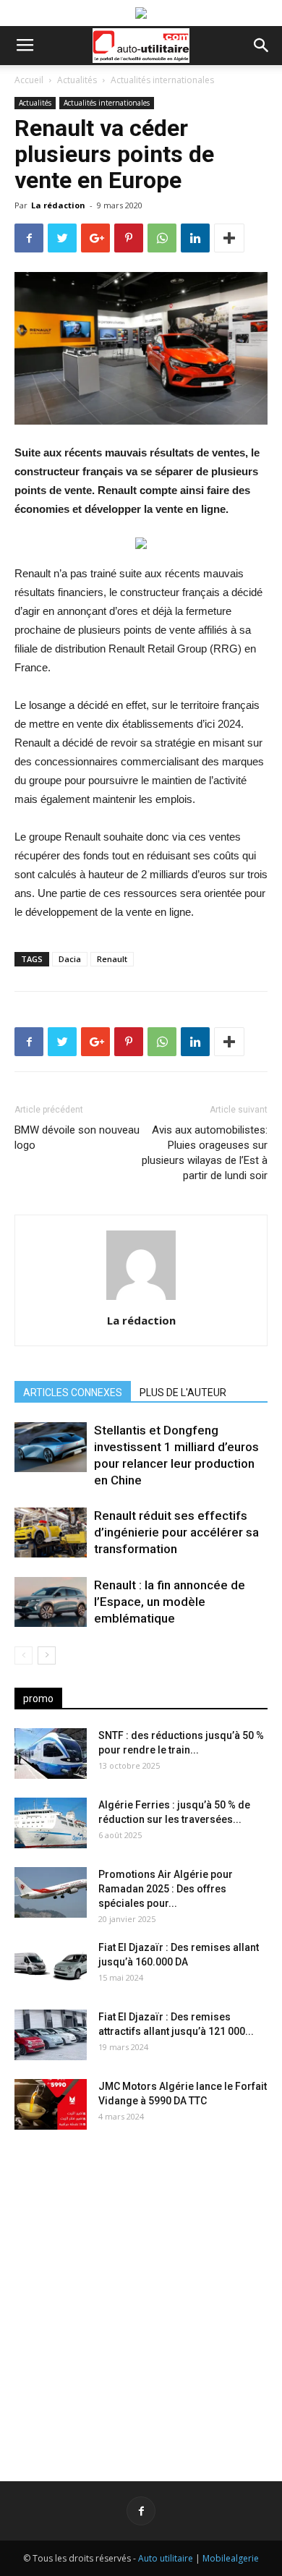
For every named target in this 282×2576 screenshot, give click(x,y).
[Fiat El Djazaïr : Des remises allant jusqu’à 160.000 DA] (51, 1965)
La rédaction (58, 205)
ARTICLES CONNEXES (73, 1393)
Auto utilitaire (166, 2558)
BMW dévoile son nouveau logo (77, 1138)
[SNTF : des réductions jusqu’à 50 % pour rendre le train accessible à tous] (51, 1754)
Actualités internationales (162, 80)
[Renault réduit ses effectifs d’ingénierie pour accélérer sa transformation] (51, 1533)
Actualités (77, 80)
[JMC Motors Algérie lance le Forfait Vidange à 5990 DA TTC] (51, 2104)
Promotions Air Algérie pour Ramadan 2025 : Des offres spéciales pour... (166, 1889)
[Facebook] (141, 2511)
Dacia (70, 959)
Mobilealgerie (231, 2558)
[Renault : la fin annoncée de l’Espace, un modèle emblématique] (51, 1602)
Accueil (29, 80)
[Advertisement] (141, 2294)
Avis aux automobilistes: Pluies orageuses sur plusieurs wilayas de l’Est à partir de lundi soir (205, 1153)
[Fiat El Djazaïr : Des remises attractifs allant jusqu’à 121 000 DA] (51, 2035)
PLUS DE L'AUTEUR (183, 1393)
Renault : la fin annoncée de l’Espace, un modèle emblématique (170, 1602)
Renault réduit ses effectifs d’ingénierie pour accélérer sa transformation (176, 1532)
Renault (112, 959)
